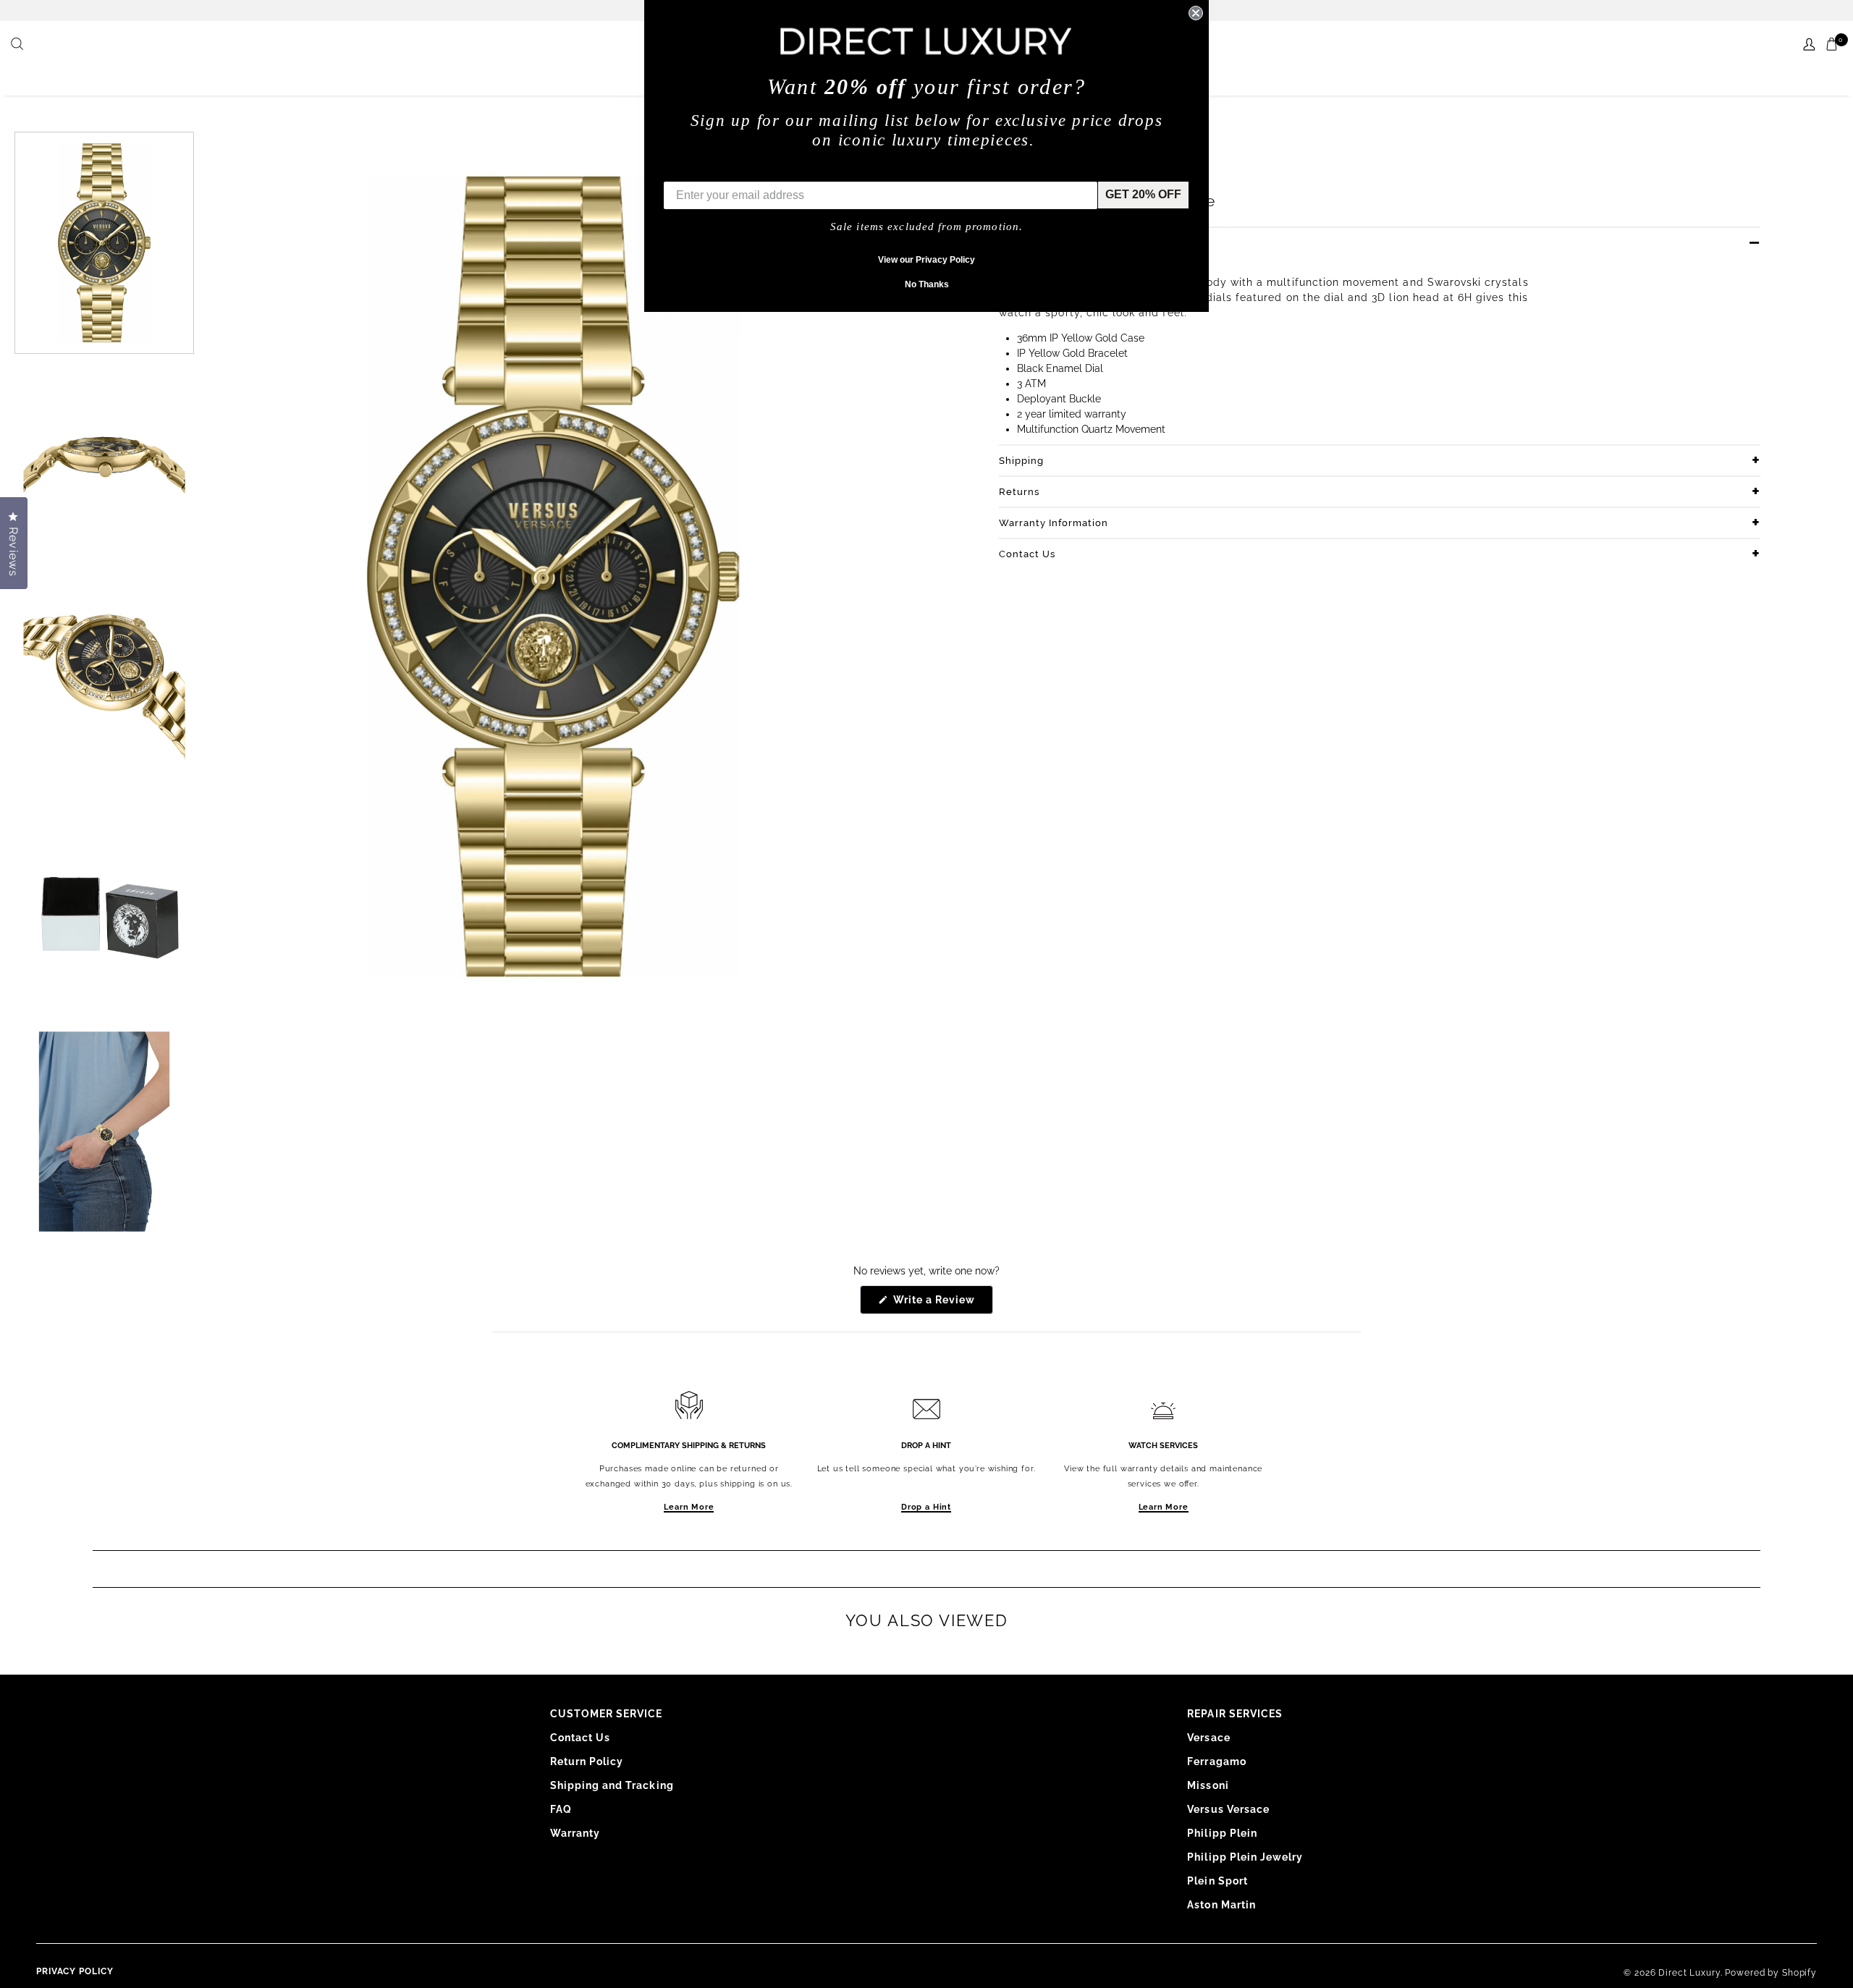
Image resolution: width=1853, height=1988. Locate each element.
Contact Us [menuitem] (581, 1738)
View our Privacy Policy (926, 260)
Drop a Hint (926, 1507)
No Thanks (927, 284)
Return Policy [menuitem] (587, 1761)
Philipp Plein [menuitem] (1222, 1833)
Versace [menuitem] (1208, 1738)
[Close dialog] (1196, 13)
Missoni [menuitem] (1208, 1785)
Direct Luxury (1689, 1973)
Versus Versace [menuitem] (1228, 1809)
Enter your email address (733, 170)
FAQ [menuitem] (561, 1809)
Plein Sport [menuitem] (1217, 1881)
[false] (19, 45)
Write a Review (942, 1304)
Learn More (689, 1507)
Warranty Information (1054, 523)
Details (1017, 243)
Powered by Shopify (1771, 1973)
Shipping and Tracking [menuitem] (612, 1785)
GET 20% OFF (1143, 194)
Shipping (1021, 461)
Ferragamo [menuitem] (1216, 1761)
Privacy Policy (75, 1971)
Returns (1019, 492)
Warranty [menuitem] (575, 1833)
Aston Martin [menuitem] (1221, 1905)
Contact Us (1027, 554)
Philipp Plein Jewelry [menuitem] (1245, 1857)
